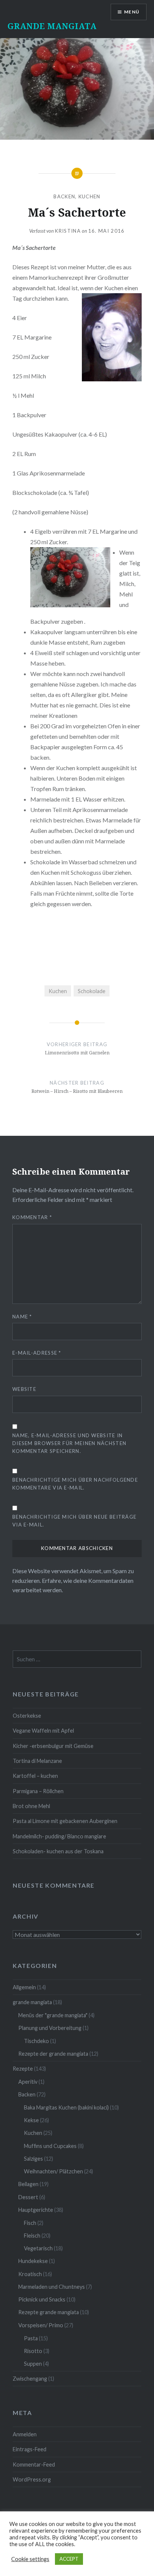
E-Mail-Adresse (37, 1353)
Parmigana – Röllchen (38, 1791)
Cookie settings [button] (30, 2559)
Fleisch (32, 2236)
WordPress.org (32, 2479)
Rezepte (23, 2069)
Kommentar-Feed (34, 2465)
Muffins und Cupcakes (50, 2146)
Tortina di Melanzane (37, 1761)
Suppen (33, 2364)
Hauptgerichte (36, 2210)
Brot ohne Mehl (31, 1806)
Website (24, 1389)
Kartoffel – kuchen (35, 1776)
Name (22, 1317)
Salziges (33, 2159)
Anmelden (25, 2434)
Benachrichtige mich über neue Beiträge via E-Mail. (74, 1521)
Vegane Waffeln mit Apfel (43, 1731)
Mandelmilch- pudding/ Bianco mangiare (59, 1836)
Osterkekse (27, 1716)
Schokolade (92, 991)
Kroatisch (30, 2274)
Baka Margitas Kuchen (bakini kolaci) (66, 2107)
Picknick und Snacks (42, 2299)
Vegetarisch (38, 2248)
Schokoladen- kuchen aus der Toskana (58, 1851)
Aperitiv (28, 2082)
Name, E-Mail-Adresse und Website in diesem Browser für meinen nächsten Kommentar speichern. (69, 1443)
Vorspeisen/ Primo (41, 2325)
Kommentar (32, 1217)
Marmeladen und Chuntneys (52, 2287)
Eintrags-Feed (30, 2449)
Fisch (30, 2223)
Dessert (28, 2197)
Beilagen (28, 2184)
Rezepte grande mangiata (49, 2312)
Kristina (68, 231)
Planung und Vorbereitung (50, 2028)
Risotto (33, 2351)
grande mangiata (32, 2002)
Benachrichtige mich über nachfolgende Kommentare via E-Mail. (75, 1484)
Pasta (31, 2338)
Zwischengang (30, 2379)
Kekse (31, 2120)
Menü (132, 12)
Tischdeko (36, 2041)
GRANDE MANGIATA (52, 26)
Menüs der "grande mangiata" (53, 2015)
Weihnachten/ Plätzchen (53, 2171)
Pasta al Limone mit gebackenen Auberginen (65, 1821)
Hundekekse (33, 2261)
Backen (64, 196)
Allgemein (24, 1987)
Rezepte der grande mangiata (53, 2054)
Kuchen (90, 196)
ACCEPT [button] (69, 2559)
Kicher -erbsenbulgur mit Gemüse (53, 1746)
